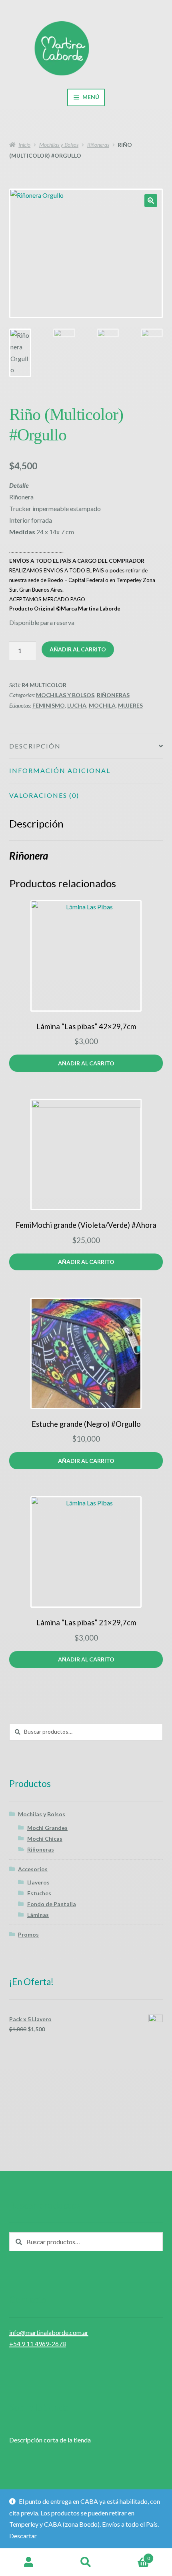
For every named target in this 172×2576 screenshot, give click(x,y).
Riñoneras (98, 145)
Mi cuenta (29, 2562)
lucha (77, 705)
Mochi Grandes (47, 1828)
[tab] (86, 746)
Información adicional (60, 770)
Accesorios (33, 1869)
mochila (102, 705)
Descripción (35, 746)
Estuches (39, 1893)
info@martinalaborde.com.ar (49, 2332)
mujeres (130, 705)
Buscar (86, 2562)
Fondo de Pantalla (52, 1904)
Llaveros (38, 1882)
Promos (28, 1934)
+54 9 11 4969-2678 (38, 2344)
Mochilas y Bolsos (59, 145)
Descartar (23, 2536)
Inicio (24, 145)
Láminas (38, 1915)
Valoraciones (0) (44, 795)
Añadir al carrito (78, 649)
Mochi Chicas (45, 1839)
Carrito (132, 2556)
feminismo (49, 705)
